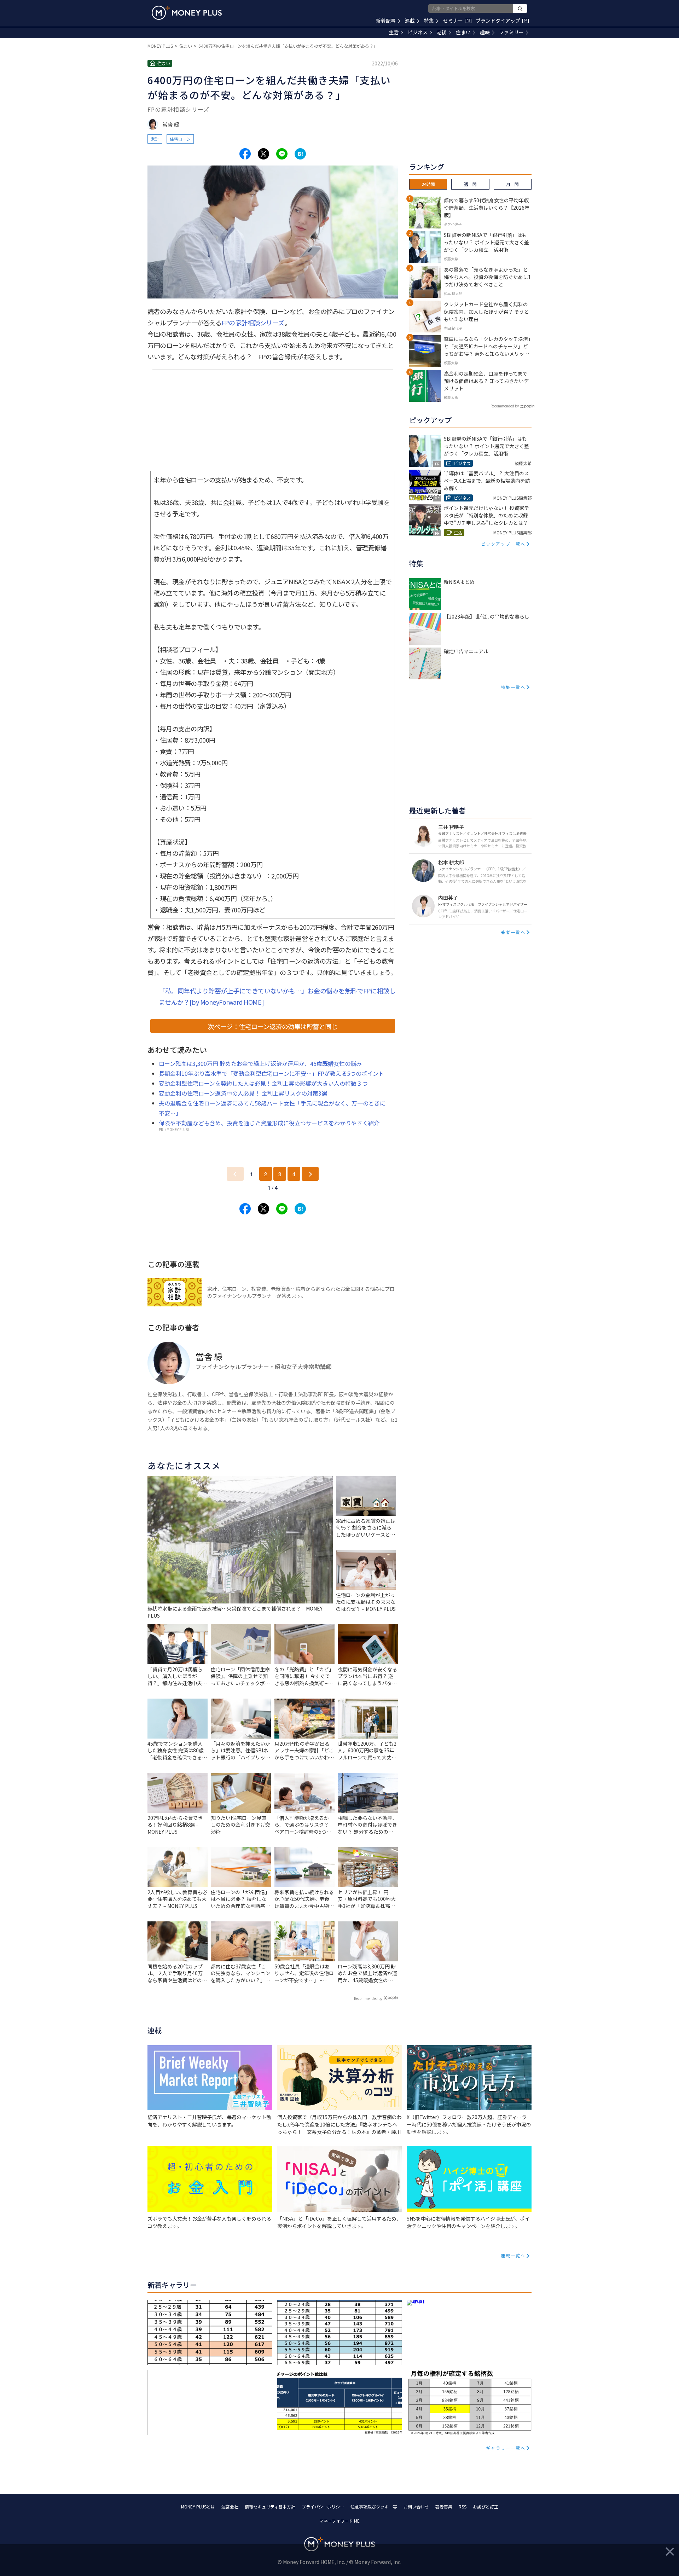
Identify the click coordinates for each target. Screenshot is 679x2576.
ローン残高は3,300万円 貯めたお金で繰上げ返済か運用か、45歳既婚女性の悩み (260, 1063)
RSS (463, 2507)
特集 (429, 21)
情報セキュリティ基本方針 (270, 2507)
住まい (463, 32)
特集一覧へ (513, 687)
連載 (410, 21)
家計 (155, 139)
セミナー (457, 21)
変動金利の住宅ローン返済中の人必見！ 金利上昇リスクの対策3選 (243, 1093)
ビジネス (418, 32)
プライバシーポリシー (323, 2507)
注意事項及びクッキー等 (374, 2507)
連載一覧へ (513, 2255)
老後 (442, 32)
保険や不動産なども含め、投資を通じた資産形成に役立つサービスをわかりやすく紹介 (269, 1123)
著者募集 (444, 2507)
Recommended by (368, 1998)
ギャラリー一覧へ (506, 2448)
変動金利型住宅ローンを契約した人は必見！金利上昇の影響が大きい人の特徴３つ (263, 1083)
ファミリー (511, 32)
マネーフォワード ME (339, 2521)
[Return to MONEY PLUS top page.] (187, 13)
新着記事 (386, 21)
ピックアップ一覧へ (503, 544)
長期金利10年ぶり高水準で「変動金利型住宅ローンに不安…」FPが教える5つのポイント (271, 1073)
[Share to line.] (282, 154)
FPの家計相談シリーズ (253, 323)
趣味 (485, 32)
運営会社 (230, 2507)
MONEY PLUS (160, 46)
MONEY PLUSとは (198, 2507)
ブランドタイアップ (501, 21)
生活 (394, 32)
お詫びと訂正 (486, 2507)
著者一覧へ (513, 932)
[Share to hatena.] (300, 154)
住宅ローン (180, 139)
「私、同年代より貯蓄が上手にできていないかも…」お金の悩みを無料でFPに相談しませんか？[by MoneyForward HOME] (277, 996)
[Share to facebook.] (245, 154)
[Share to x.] (263, 154)
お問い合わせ (416, 2507)
